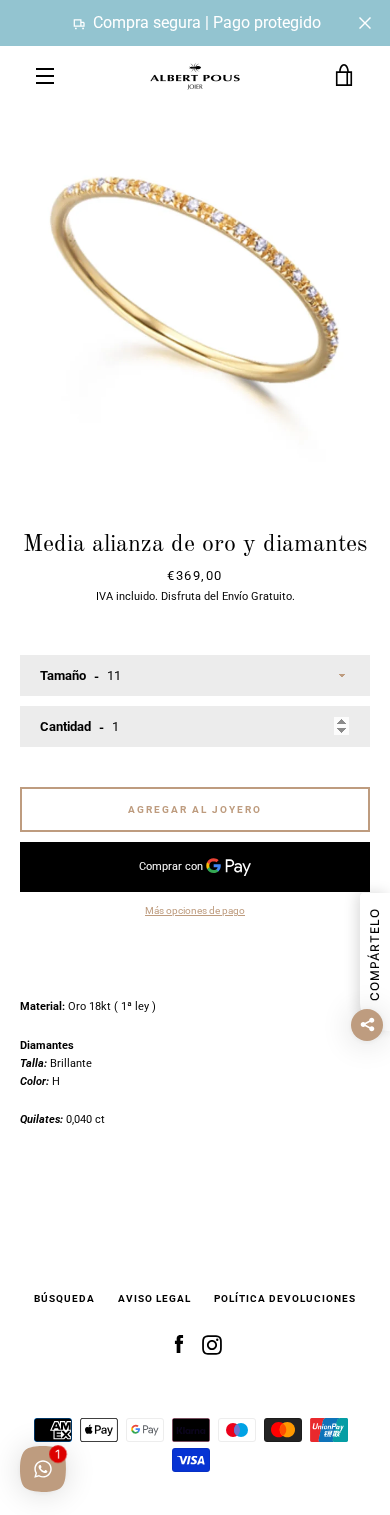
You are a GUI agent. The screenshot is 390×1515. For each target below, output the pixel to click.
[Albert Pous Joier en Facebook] (179, 1344)
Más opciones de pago (195, 910)
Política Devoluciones (285, 1298)
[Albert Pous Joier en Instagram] (212, 1344)
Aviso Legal (154, 1298)
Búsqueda (64, 1298)
